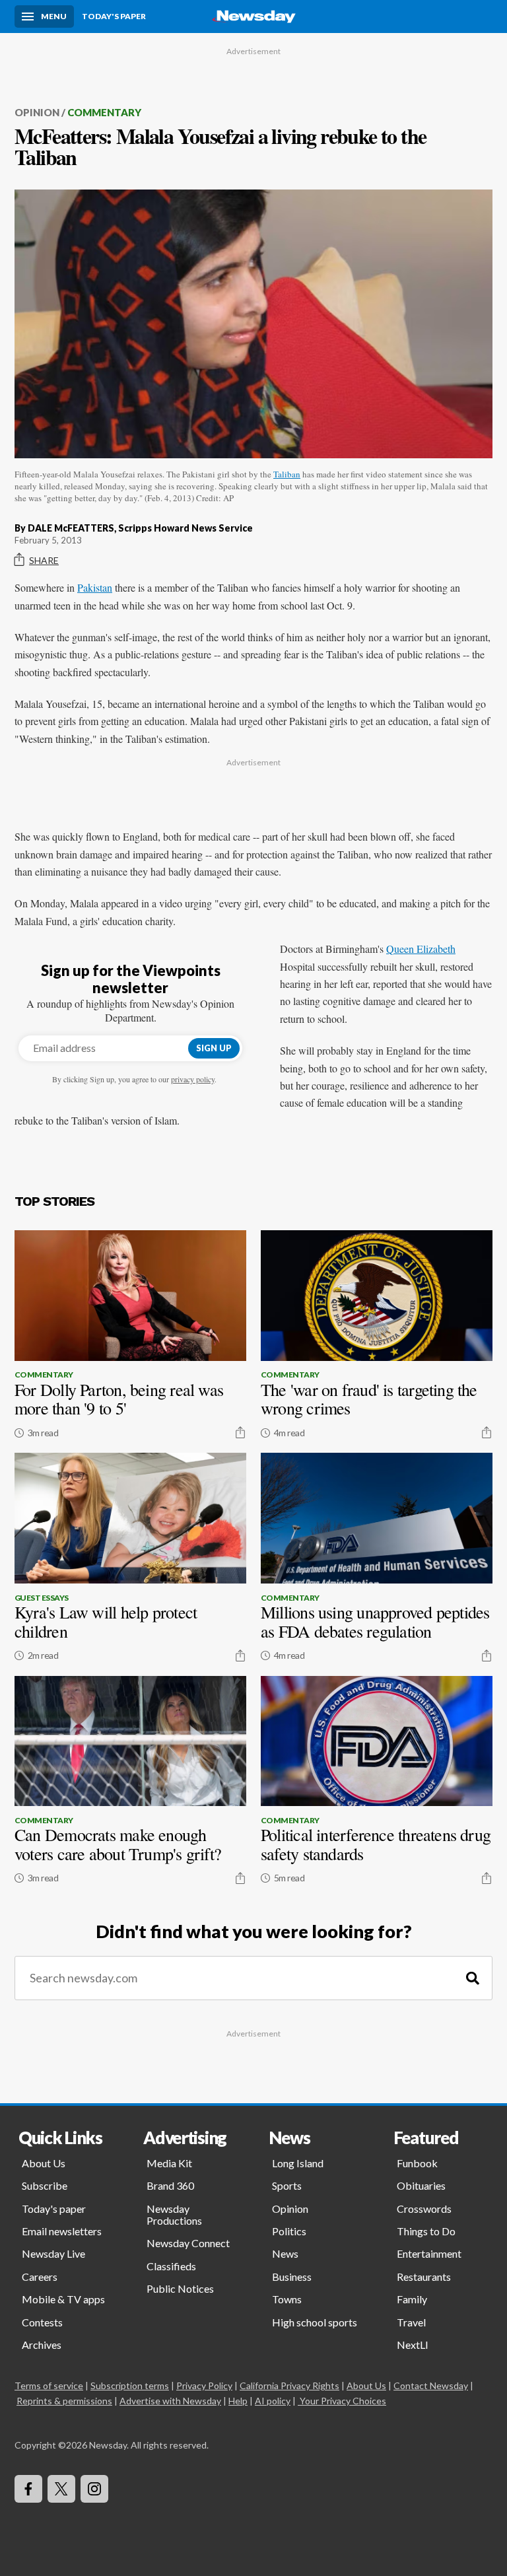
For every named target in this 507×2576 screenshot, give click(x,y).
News (285, 2253)
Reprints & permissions (64, 2401)
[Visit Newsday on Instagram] (94, 2489)
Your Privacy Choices (343, 2401)
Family (412, 2299)
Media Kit (169, 2163)
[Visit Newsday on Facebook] (28, 2489)
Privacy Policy (204, 2385)
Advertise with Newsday (170, 2401)
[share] (240, 1432)
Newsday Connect (188, 2243)
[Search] (473, 1978)
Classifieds (171, 2266)
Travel (411, 2322)
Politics (289, 2231)
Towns (287, 2299)
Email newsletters (62, 2231)
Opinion (37, 112)
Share (44, 560)
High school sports (315, 2322)
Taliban (287, 474)
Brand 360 (170, 2185)
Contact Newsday (431, 2385)
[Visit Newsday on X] (61, 2489)
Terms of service (49, 2385)
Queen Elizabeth (421, 949)
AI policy (273, 2401)
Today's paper (54, 2209)
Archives (42, 2345)
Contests (42, 2322)
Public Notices (180, 2288)
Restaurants (424, 2277)
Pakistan (95, 587)
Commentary (104, 112)
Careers (40, 2277)
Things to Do (426, 2231)
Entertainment (429, 2253)
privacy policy (193, 1079)
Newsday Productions (174, 2214)
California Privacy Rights (289, 2385)
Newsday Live (53, 2253)
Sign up (214, 1048)
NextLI (413, 2345)
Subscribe (45, 2185)
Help (238, 2401)
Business (292, 2277)
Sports (287, 2185)
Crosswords (424, 2209)
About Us (44, 2163)
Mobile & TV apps (63, 2299)
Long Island (298, 2163)
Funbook (417, 2163)
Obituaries (421, 2185)
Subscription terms (130, 2385)
